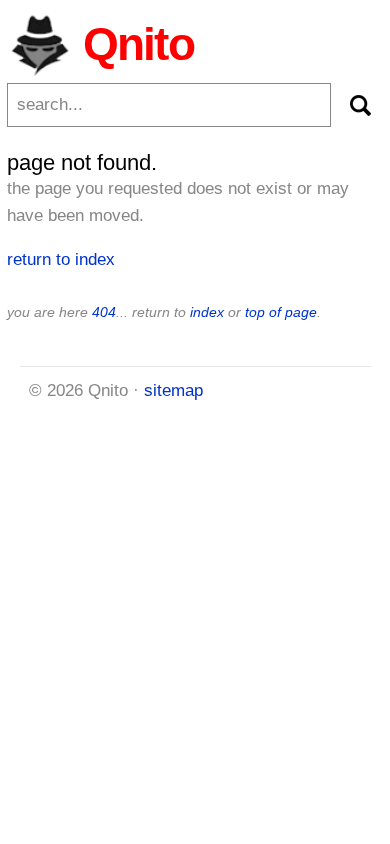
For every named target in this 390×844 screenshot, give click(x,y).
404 (104, 312)
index (207, 312)
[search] (360, 105)
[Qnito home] (39, 44)
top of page (281, 312)
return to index (61, 259)
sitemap (173, 390)
